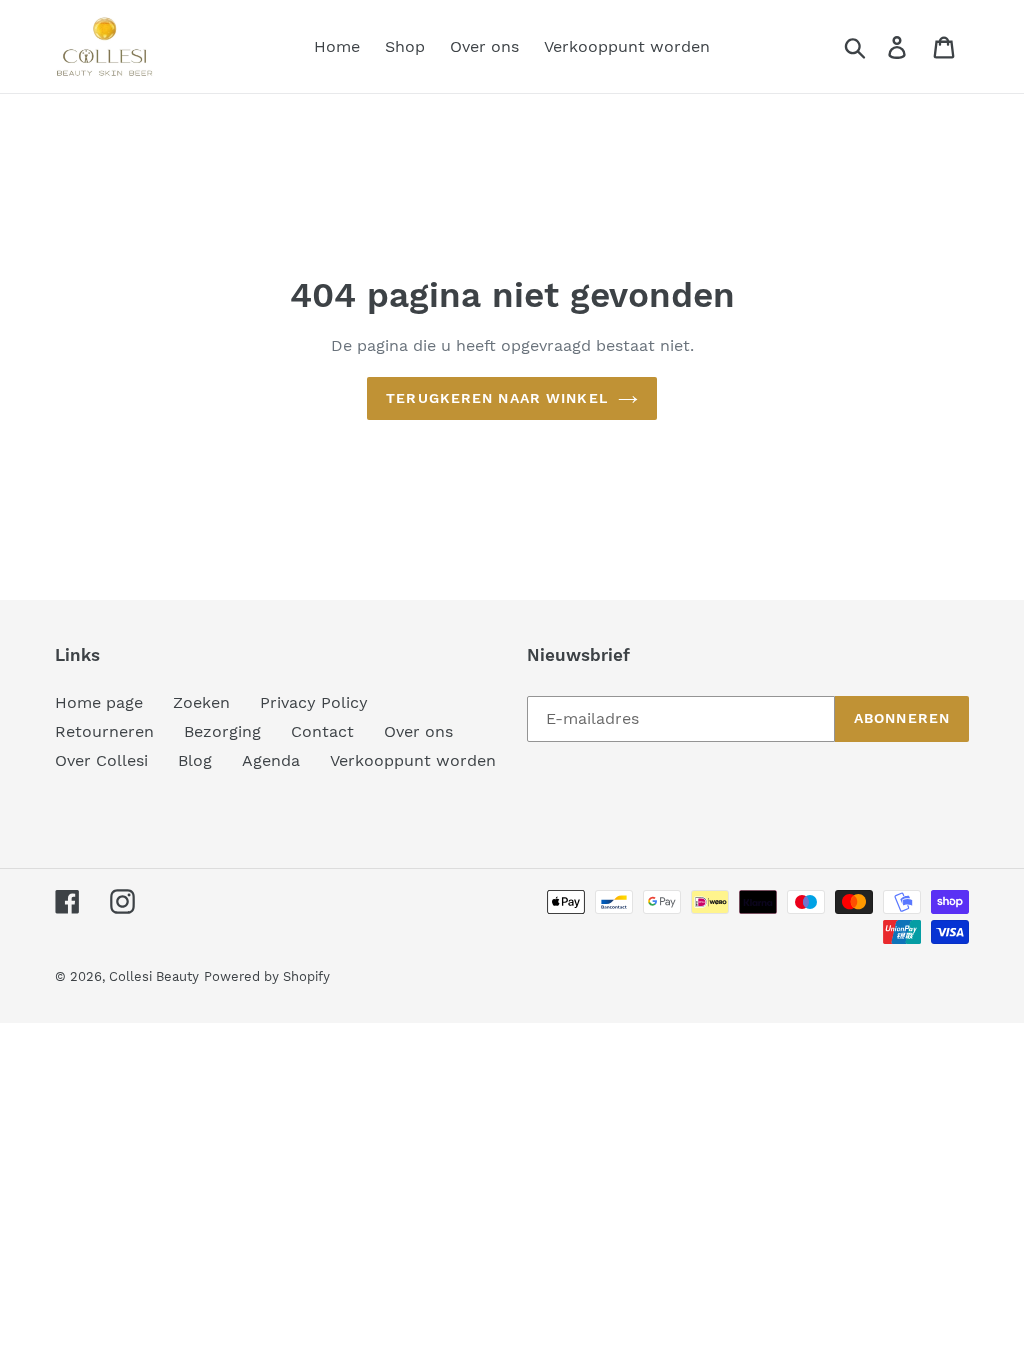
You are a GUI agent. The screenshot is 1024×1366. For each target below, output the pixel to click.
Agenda (271, 760)
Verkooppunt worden (413, 760)
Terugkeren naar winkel (497, 398)
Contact (322, 731)
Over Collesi (101, 760)
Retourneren (104, 731)
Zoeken (201, 702)
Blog (195, 760)
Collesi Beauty (154, 976)
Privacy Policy (314, 702)
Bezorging (222, 731)
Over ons (418, 731)
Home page (99, 702)
